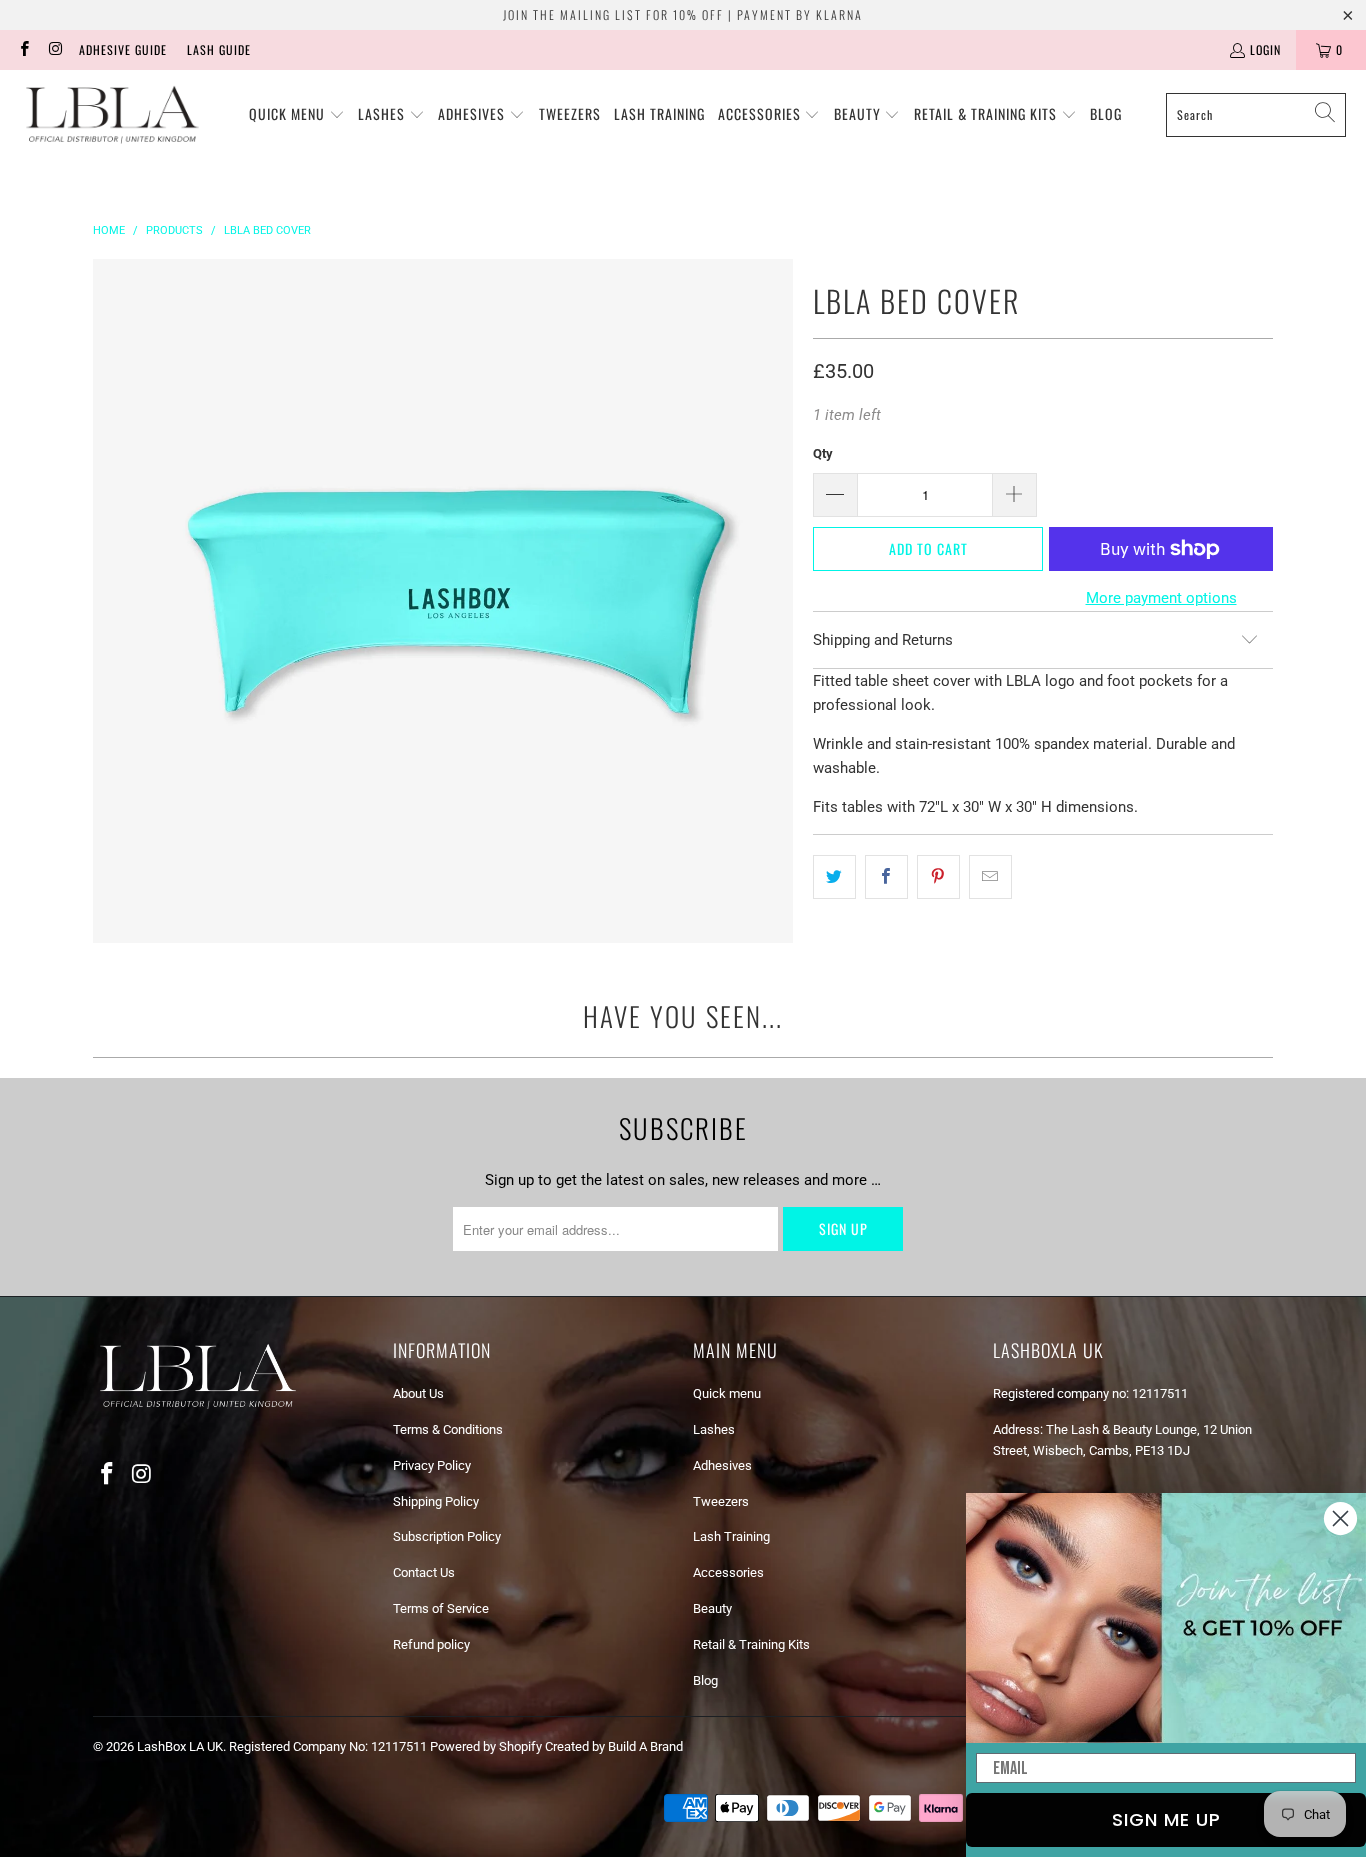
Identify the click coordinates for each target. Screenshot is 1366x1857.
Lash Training (731, 1536)
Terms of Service (441, 1608)
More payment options (1161, 598)
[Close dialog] (1340, 1518)
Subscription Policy (447, 1536)
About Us (418, 1393)
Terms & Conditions (448, 1429)
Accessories (728, 1572)
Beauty (712, 1608)
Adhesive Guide (123, 49)
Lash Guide (219, 49)
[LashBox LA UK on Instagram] (54, 49)
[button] (297, 115)
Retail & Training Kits (751, 1644)
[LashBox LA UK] (112, 114)
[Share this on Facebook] (886, 877)
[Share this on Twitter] (834, 877)
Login (1265, 49)
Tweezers (721, 1501)
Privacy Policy (432, 1465)
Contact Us (424, 1572)
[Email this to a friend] (990, 877)
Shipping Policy (436, 1501)
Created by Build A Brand (614, 1746)
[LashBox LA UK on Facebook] (23, 49)
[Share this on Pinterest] (938, 877)
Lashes (714, 1429)
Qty (823, 453)
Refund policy (431, 1644)
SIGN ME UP (1166, 1819)
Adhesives (722, 1465)
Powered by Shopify (486, 1746)
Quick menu (727, 1393)
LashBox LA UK (180, 1746)
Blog (705, 1680)
